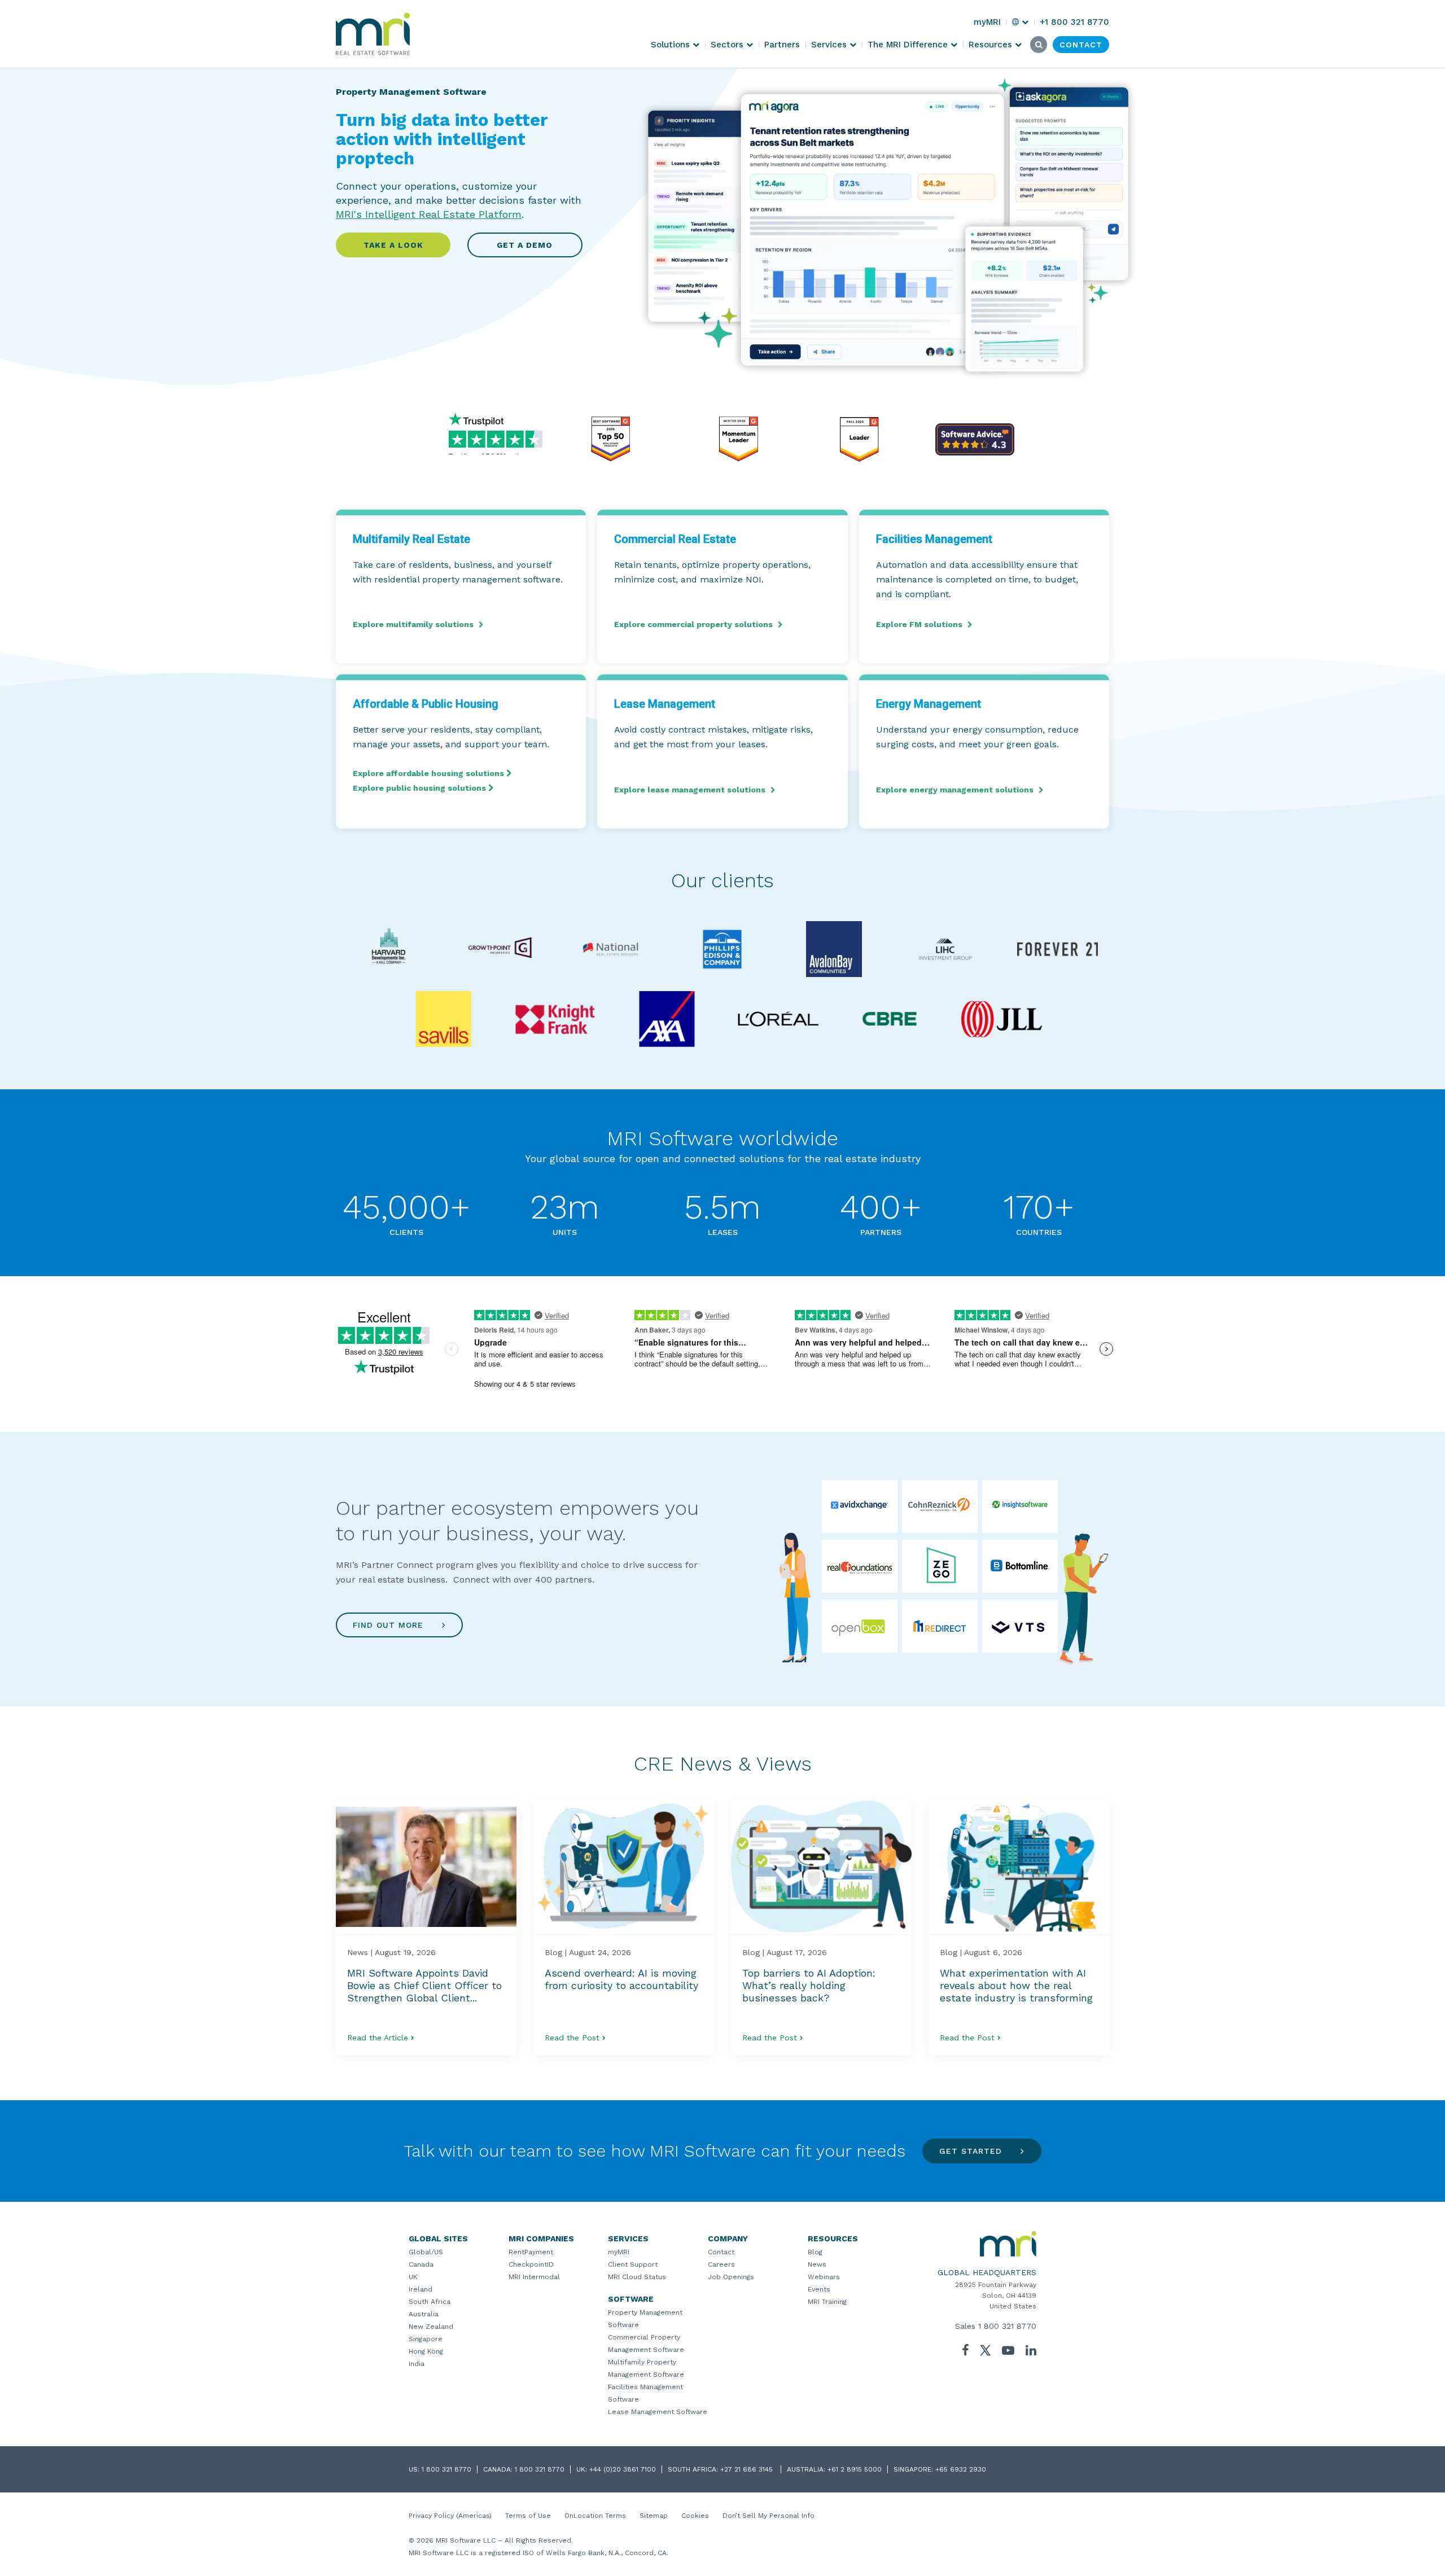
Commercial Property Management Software (646, 2343)
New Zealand (431, 2327)
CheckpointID (531, 2264)
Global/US (426, 2252)
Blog (815, 2252)
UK (413, 2277)
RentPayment (531, 2252)
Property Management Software (645, 2319)
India (417, 2364)
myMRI (619, 2252)
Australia (424, 2314)
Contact (721, 2252)
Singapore (426, 2339)
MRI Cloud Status (637, 2277)
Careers (721, 2264)
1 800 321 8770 (1007, 2326)
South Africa (430, 2302)
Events (819, 2289)
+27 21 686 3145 (748, 2469)
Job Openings (731, 2277)
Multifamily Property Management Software (646, 2368)
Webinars (824, 2277)
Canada (421, 2264)
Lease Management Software (658, 2412)
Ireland (421, 2289)
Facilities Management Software (645, 2393)
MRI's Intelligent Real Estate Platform (429, 214)
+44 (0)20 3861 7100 (623, 2469)
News (817, 2264)
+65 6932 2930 (961, 2469)
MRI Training (827, 2302)
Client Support (633, 2264)
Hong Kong (426, 2351)
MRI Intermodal (534, 2277)
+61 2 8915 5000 (855, 2469)
